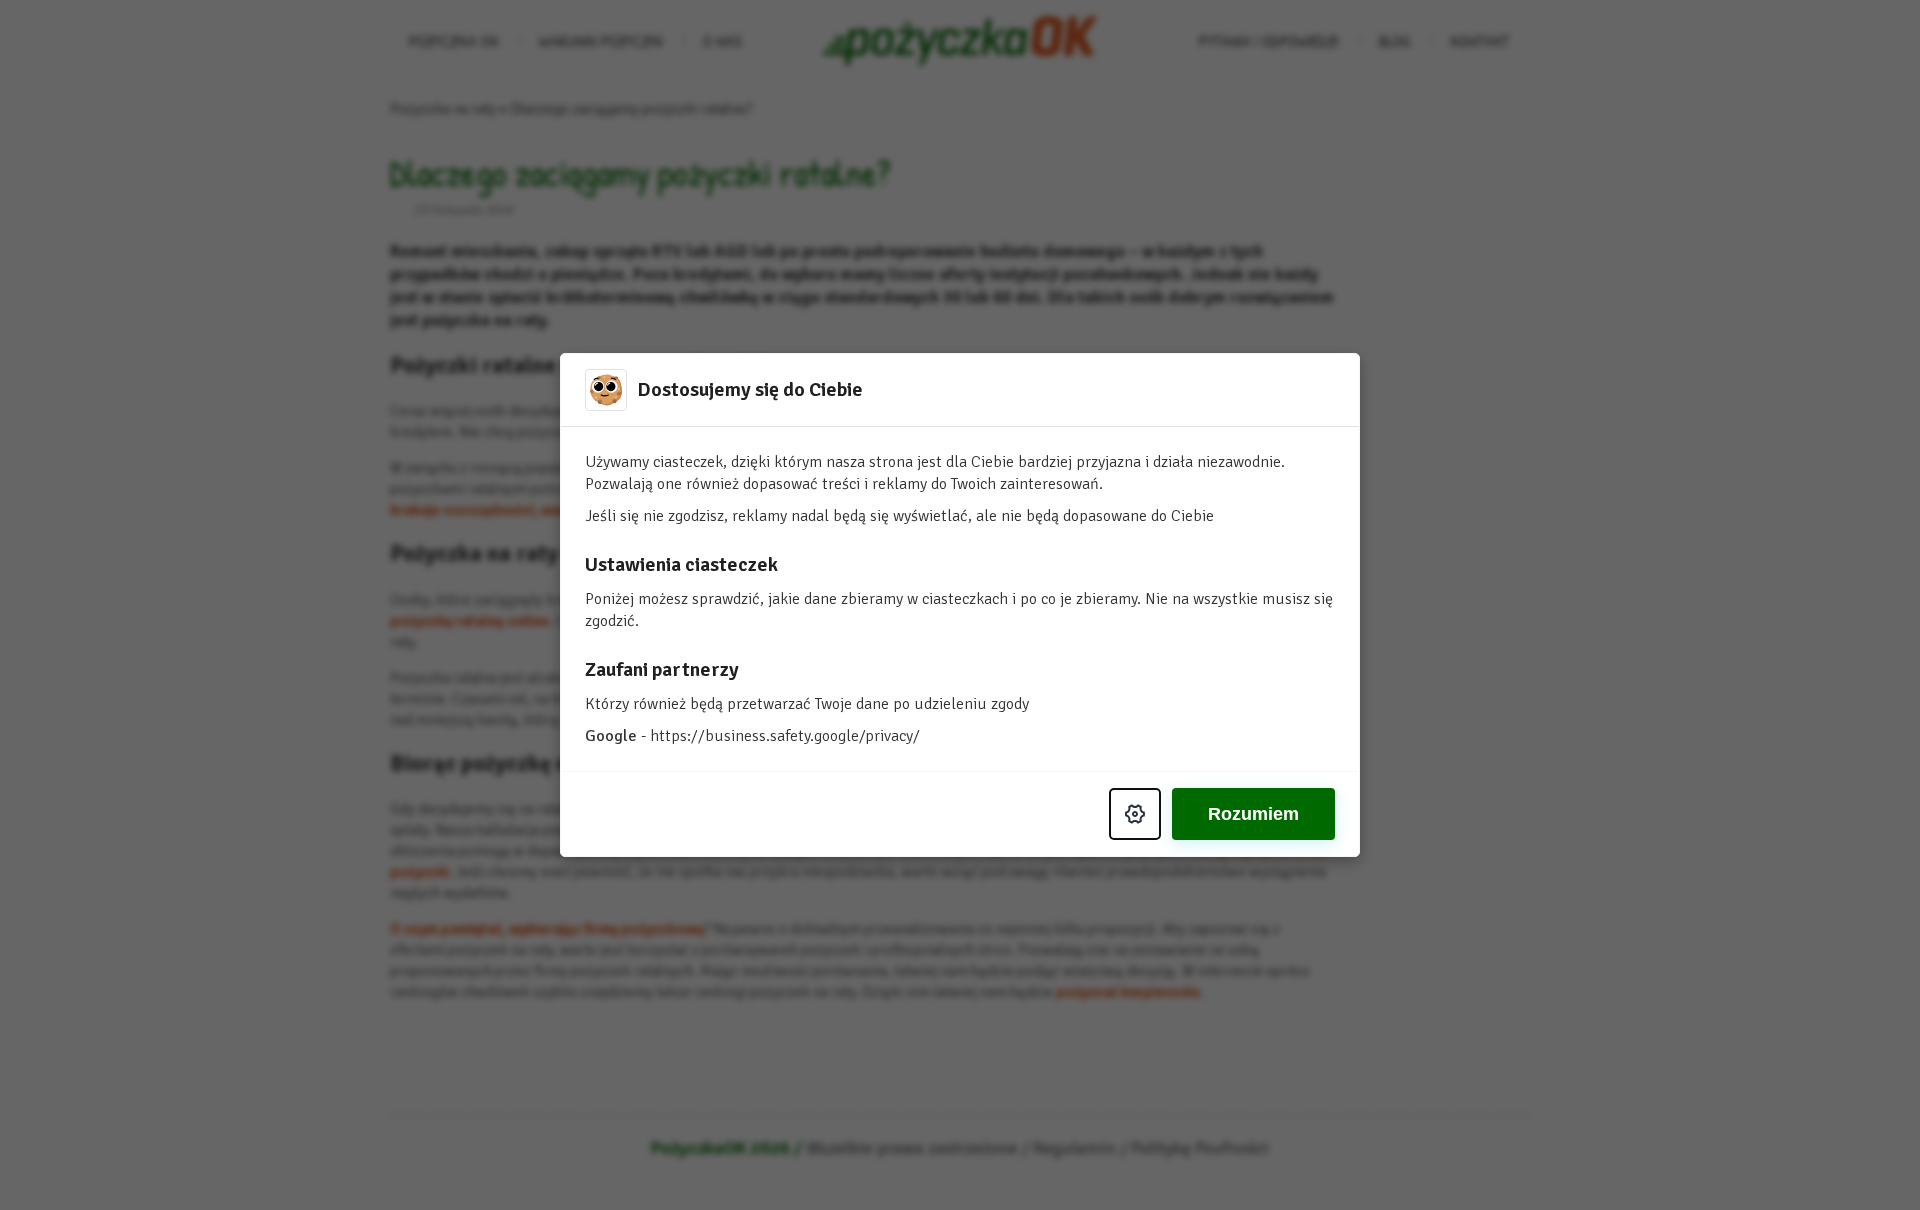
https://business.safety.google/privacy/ (785, 736)
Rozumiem (1253, 814)
